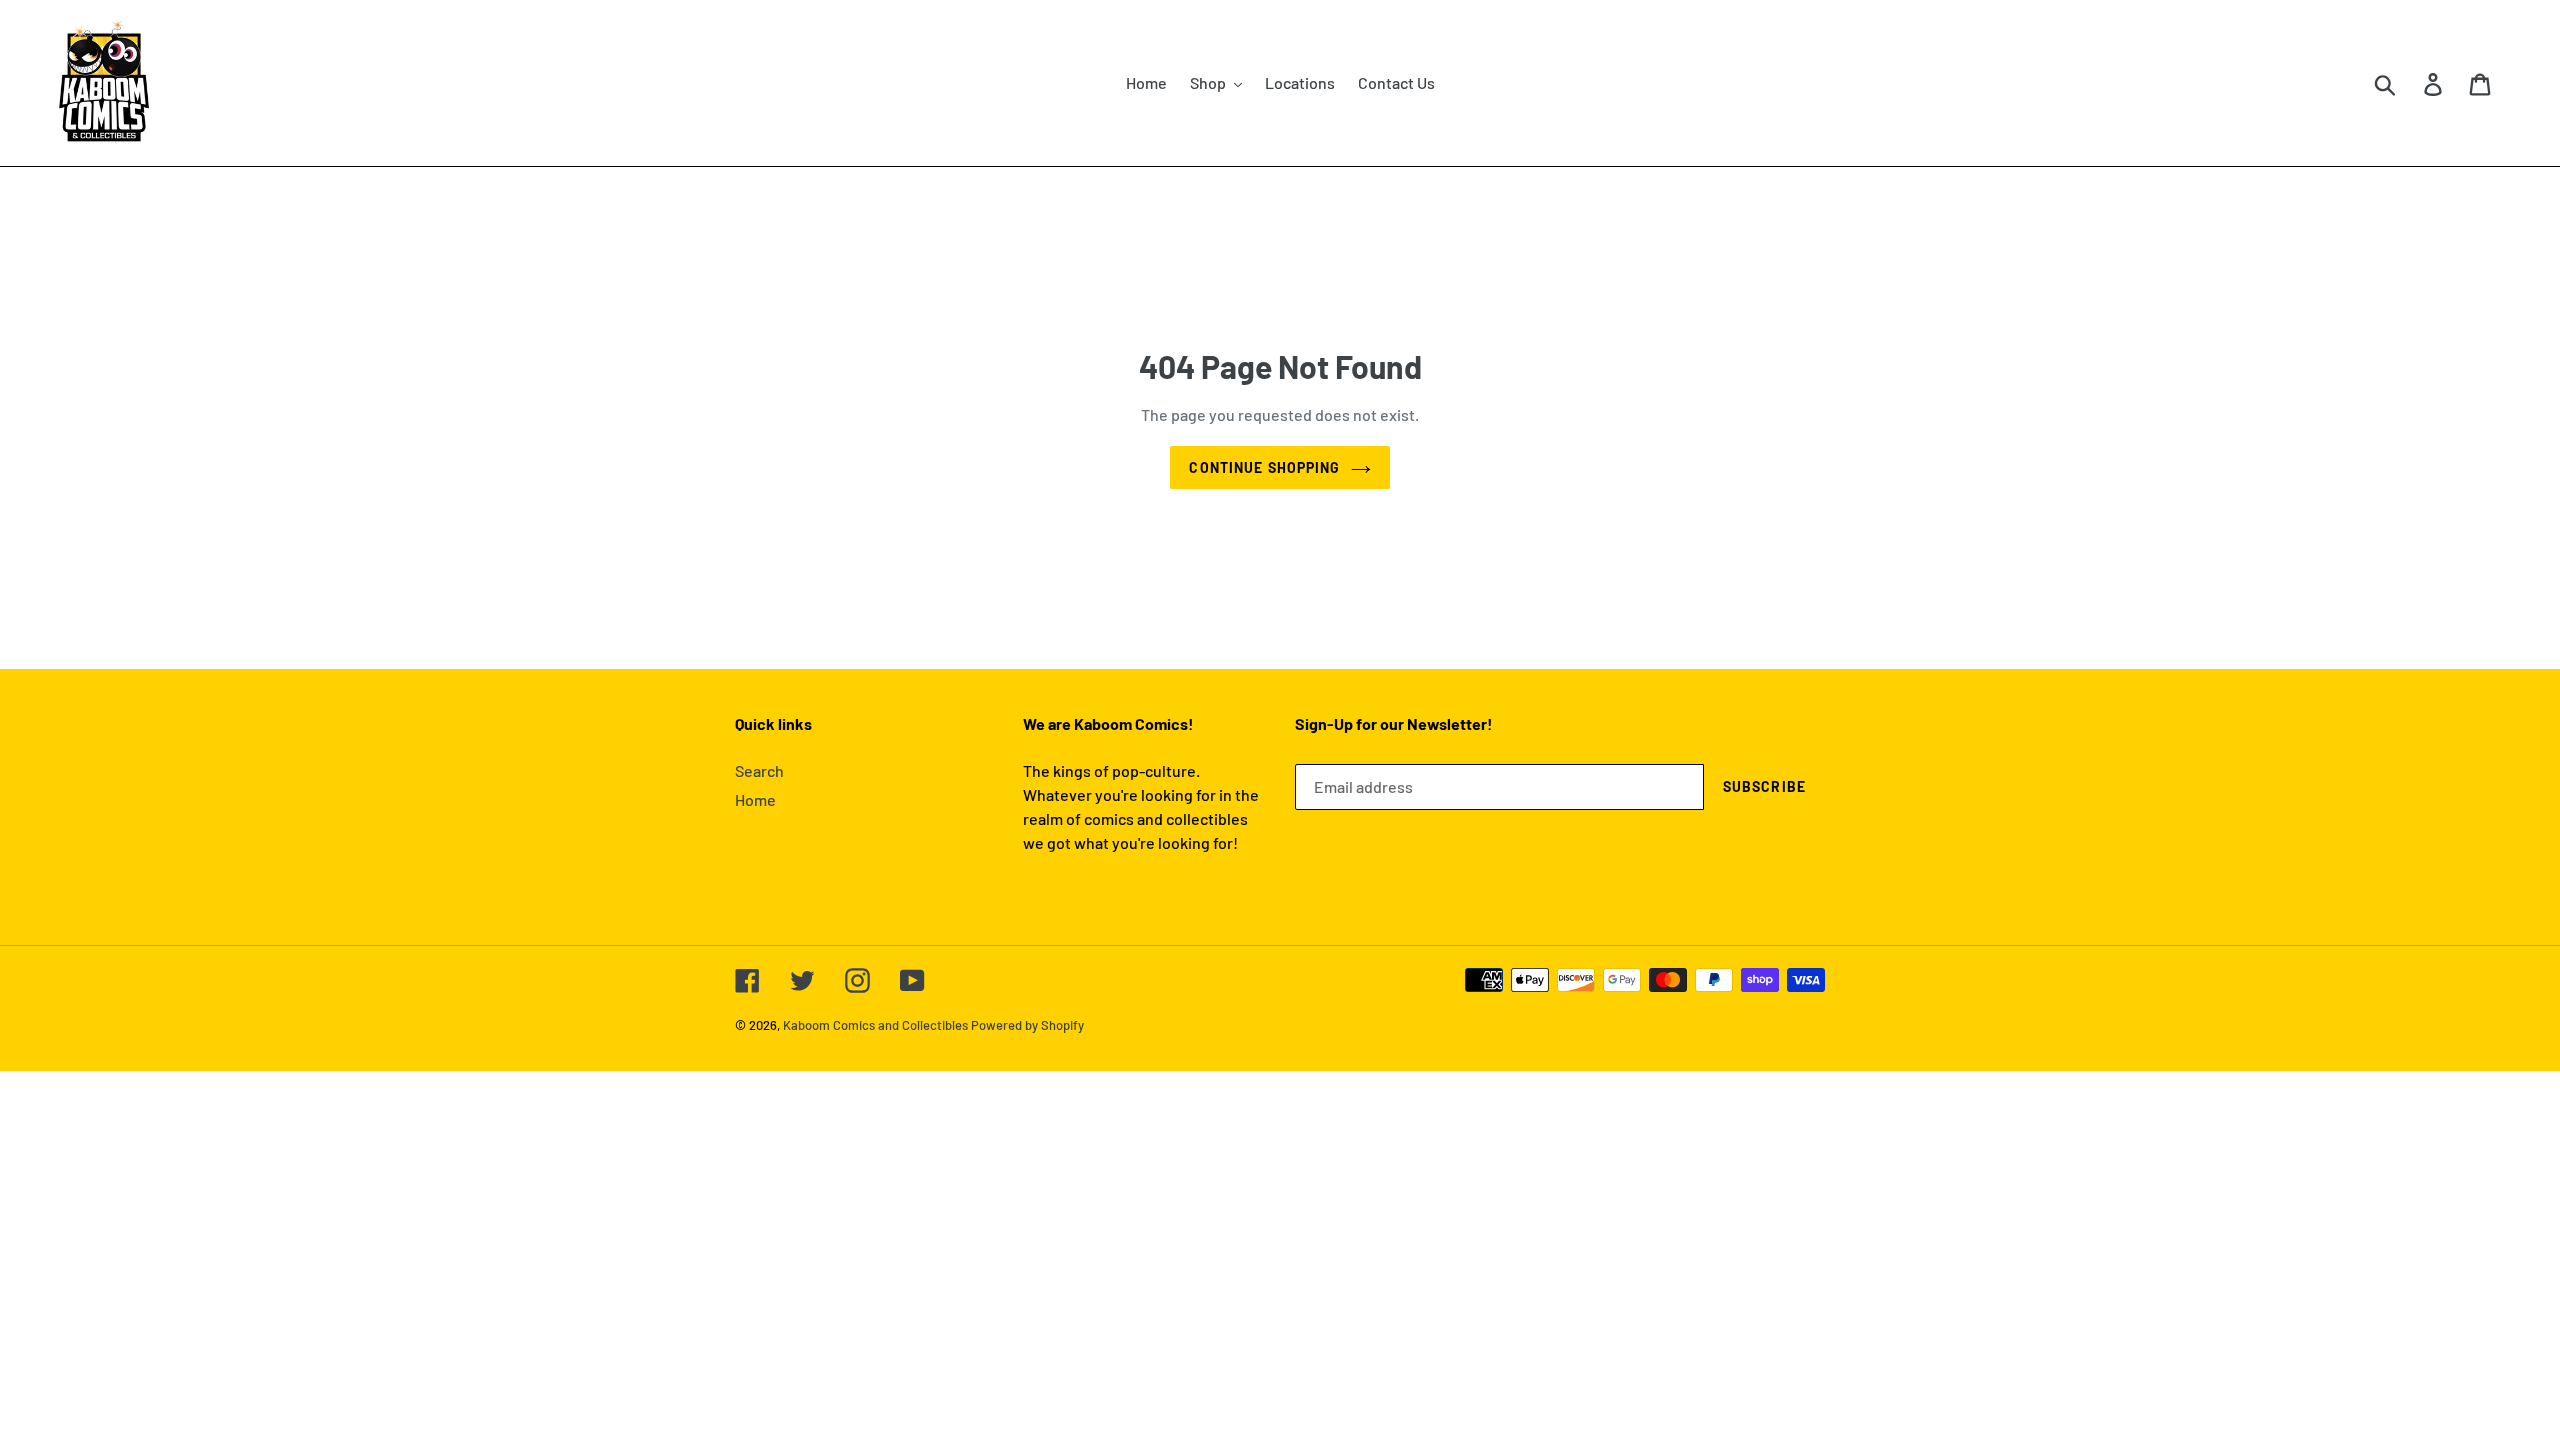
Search (759, 770)
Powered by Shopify (1027, 1025)
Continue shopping (1264, 467)
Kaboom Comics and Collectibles (875, 1025)
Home (755, 799)
